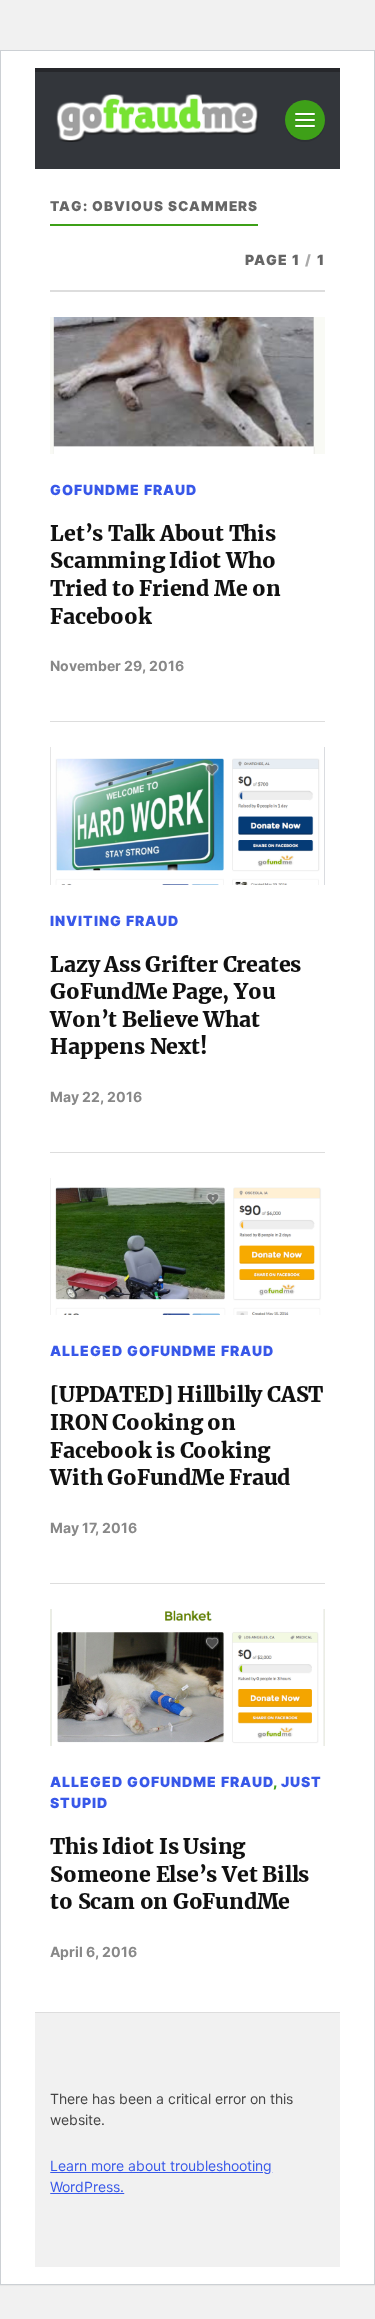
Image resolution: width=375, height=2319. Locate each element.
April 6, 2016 (93, 1951)
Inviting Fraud (114, 920)
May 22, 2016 (96, 1096)
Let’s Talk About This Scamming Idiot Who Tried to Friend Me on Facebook (165, 575)
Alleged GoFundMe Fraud (162, 1350)
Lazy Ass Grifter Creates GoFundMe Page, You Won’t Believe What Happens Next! (175, 1006)
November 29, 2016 (117, 665)
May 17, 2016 (93, 1527)
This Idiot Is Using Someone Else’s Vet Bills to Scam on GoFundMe (179, 1874)
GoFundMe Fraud (123, 489)
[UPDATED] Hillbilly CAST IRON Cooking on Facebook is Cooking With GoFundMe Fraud (186, 1436)
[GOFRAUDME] (157, 134)
